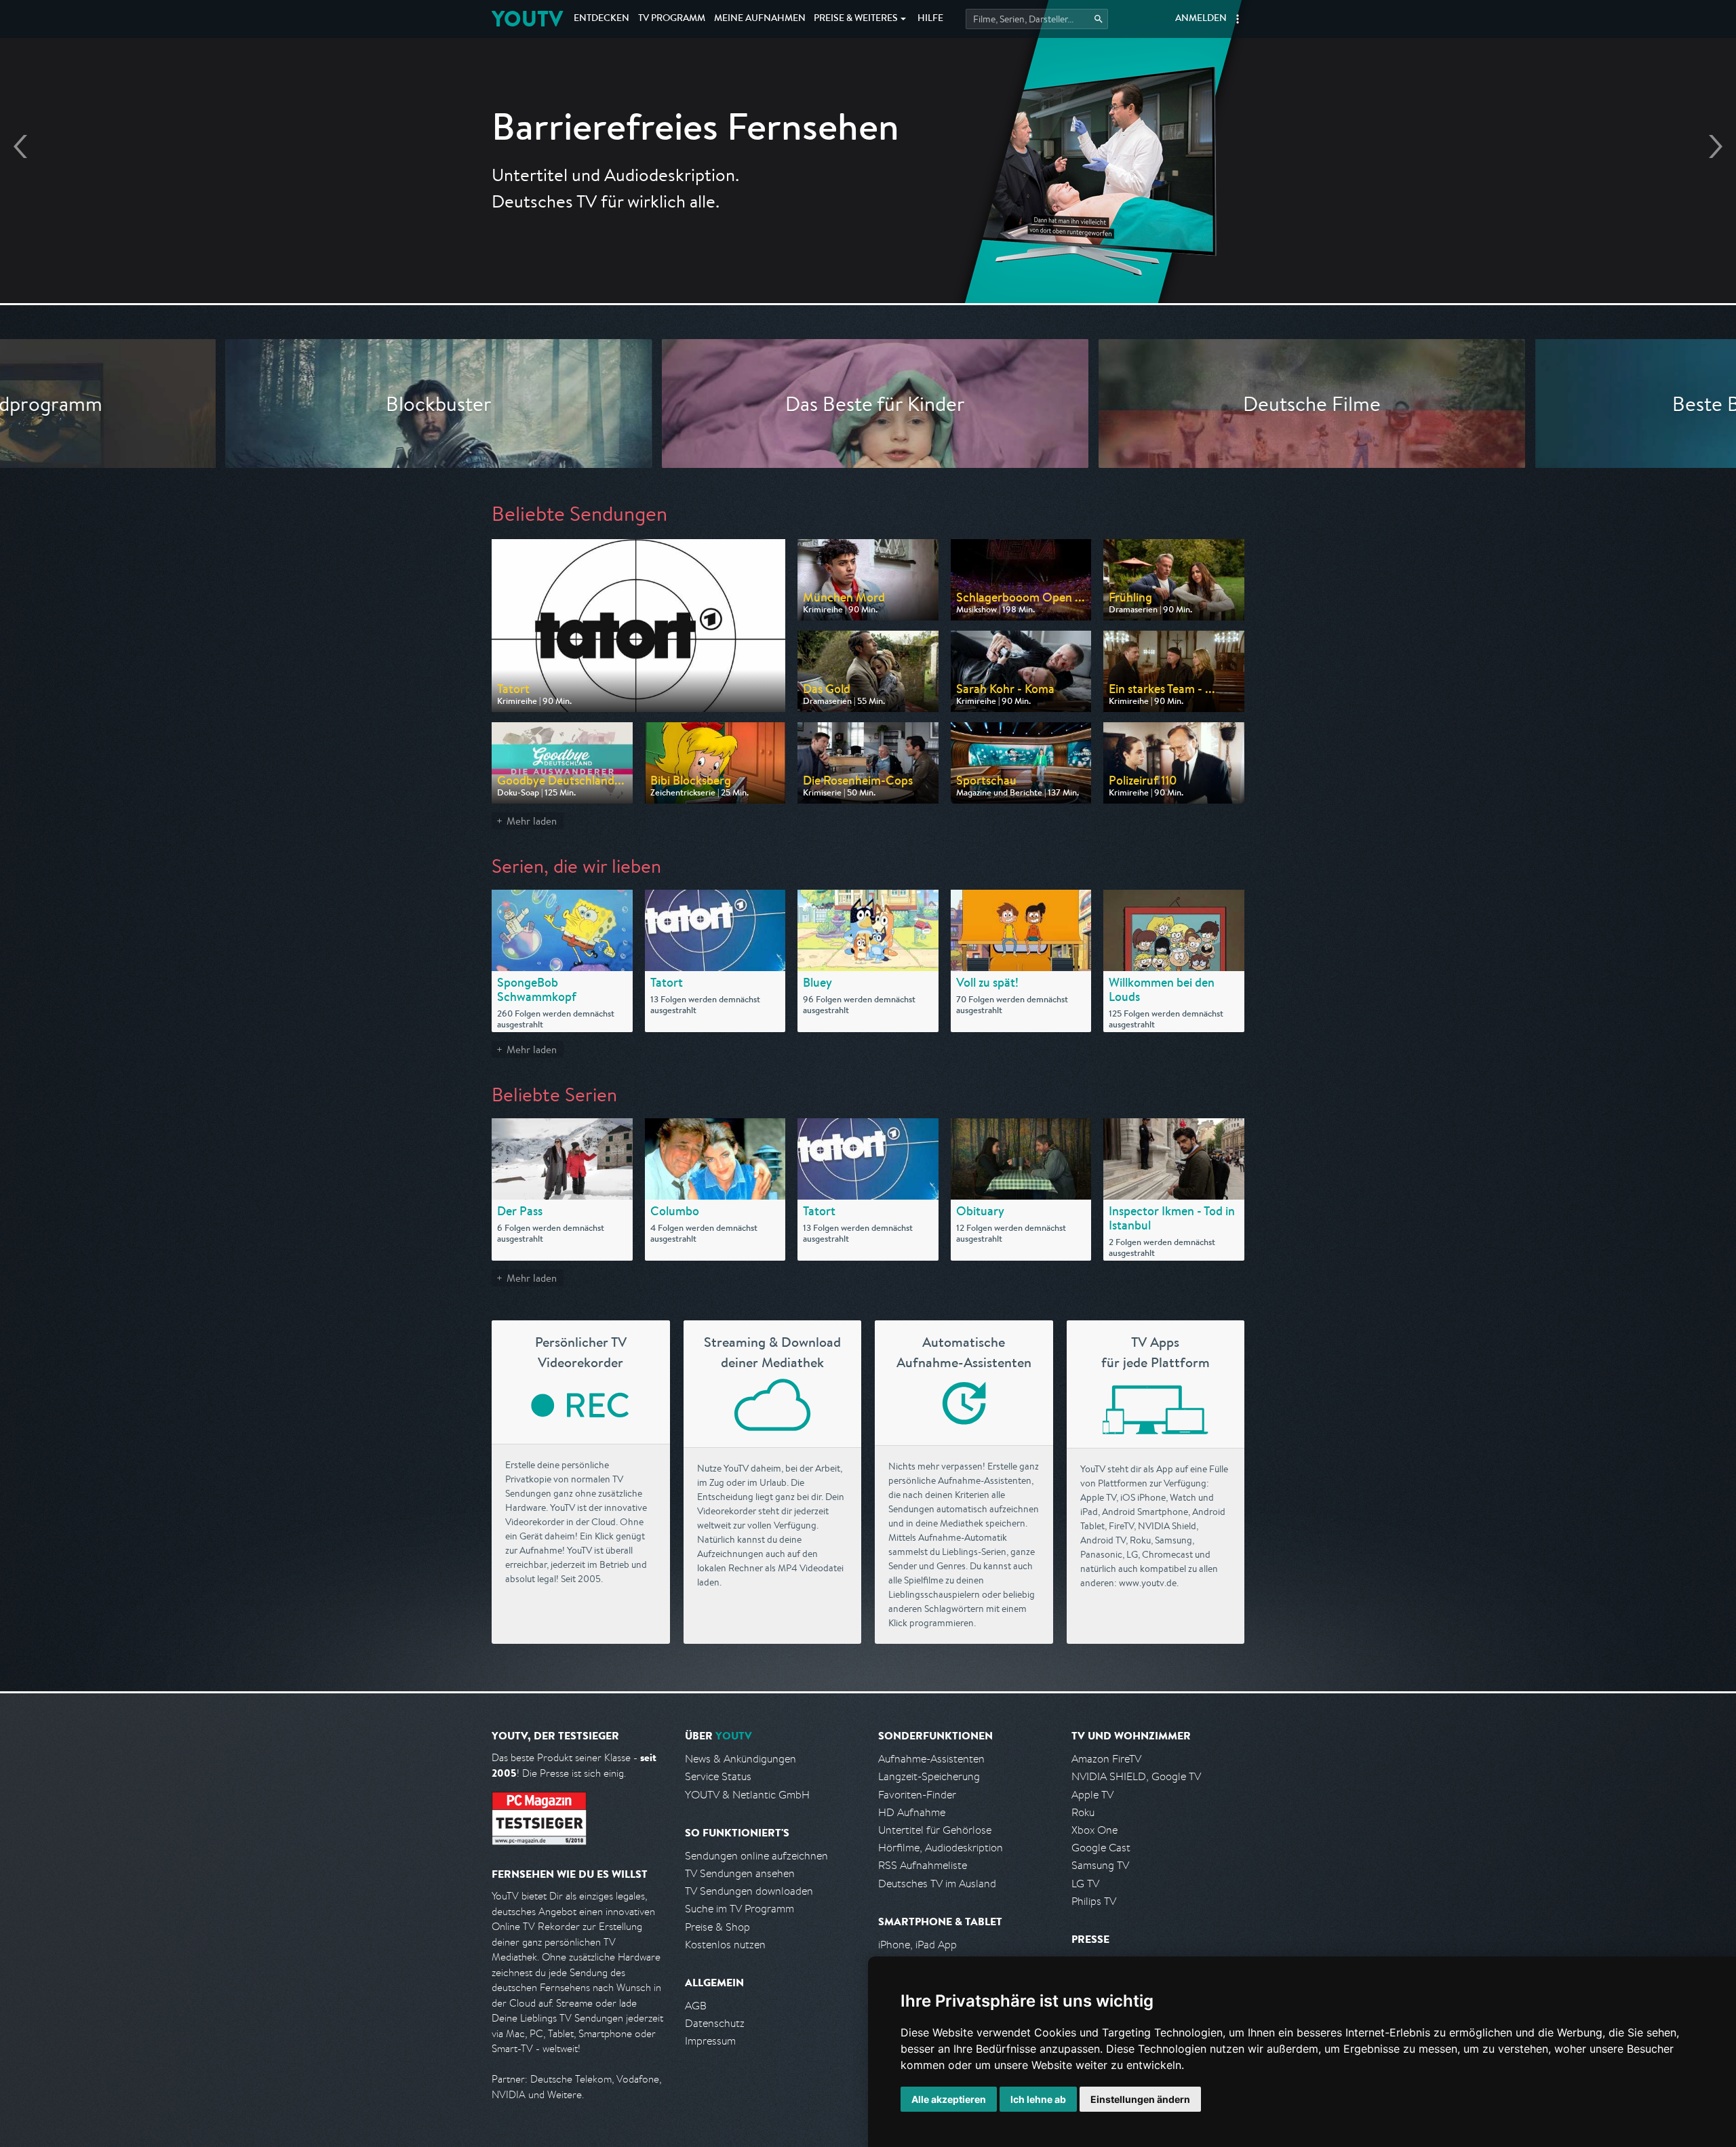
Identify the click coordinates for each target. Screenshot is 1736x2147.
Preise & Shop (717, 1927)
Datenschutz (715, 2023)
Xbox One (1094, 1830)
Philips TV (1094, 1901)
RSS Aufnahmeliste (923, 1865)
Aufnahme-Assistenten (931, 1759)
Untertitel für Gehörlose (935, 1830)
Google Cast (1101, 1848)
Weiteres (856, 19)
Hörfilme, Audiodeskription (941, 1848)
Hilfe (930, 19)
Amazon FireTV (1106, 1759)
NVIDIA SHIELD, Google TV (1136, 1776)
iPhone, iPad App (918, 1945)
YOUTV (527, 19)
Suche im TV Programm (739, 1909)
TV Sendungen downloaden (749, 1891)
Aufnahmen (760, 19)
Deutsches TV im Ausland (937, 1884)
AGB (696, 2006)
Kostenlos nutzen (725, 1945)
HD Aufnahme (912, 1812)
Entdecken (601, 19)
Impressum (710, 2041)
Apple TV (1092, 1795)
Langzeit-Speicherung (929, 1776)
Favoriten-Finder (917, 1795)
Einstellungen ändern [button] (1140, 2099)
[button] (1238, 19)
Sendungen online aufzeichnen (756, 1856)
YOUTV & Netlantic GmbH (747, 1795)
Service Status (718, 1776)
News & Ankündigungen (741, 1759)
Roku (1083, 1812)
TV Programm (672, 19)
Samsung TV (1100, 1865)
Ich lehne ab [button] (1038, 2099)
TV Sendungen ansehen (740, 1873)
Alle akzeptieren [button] (949, 2099)
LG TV (1085, 1884)
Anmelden (1201, 19)
